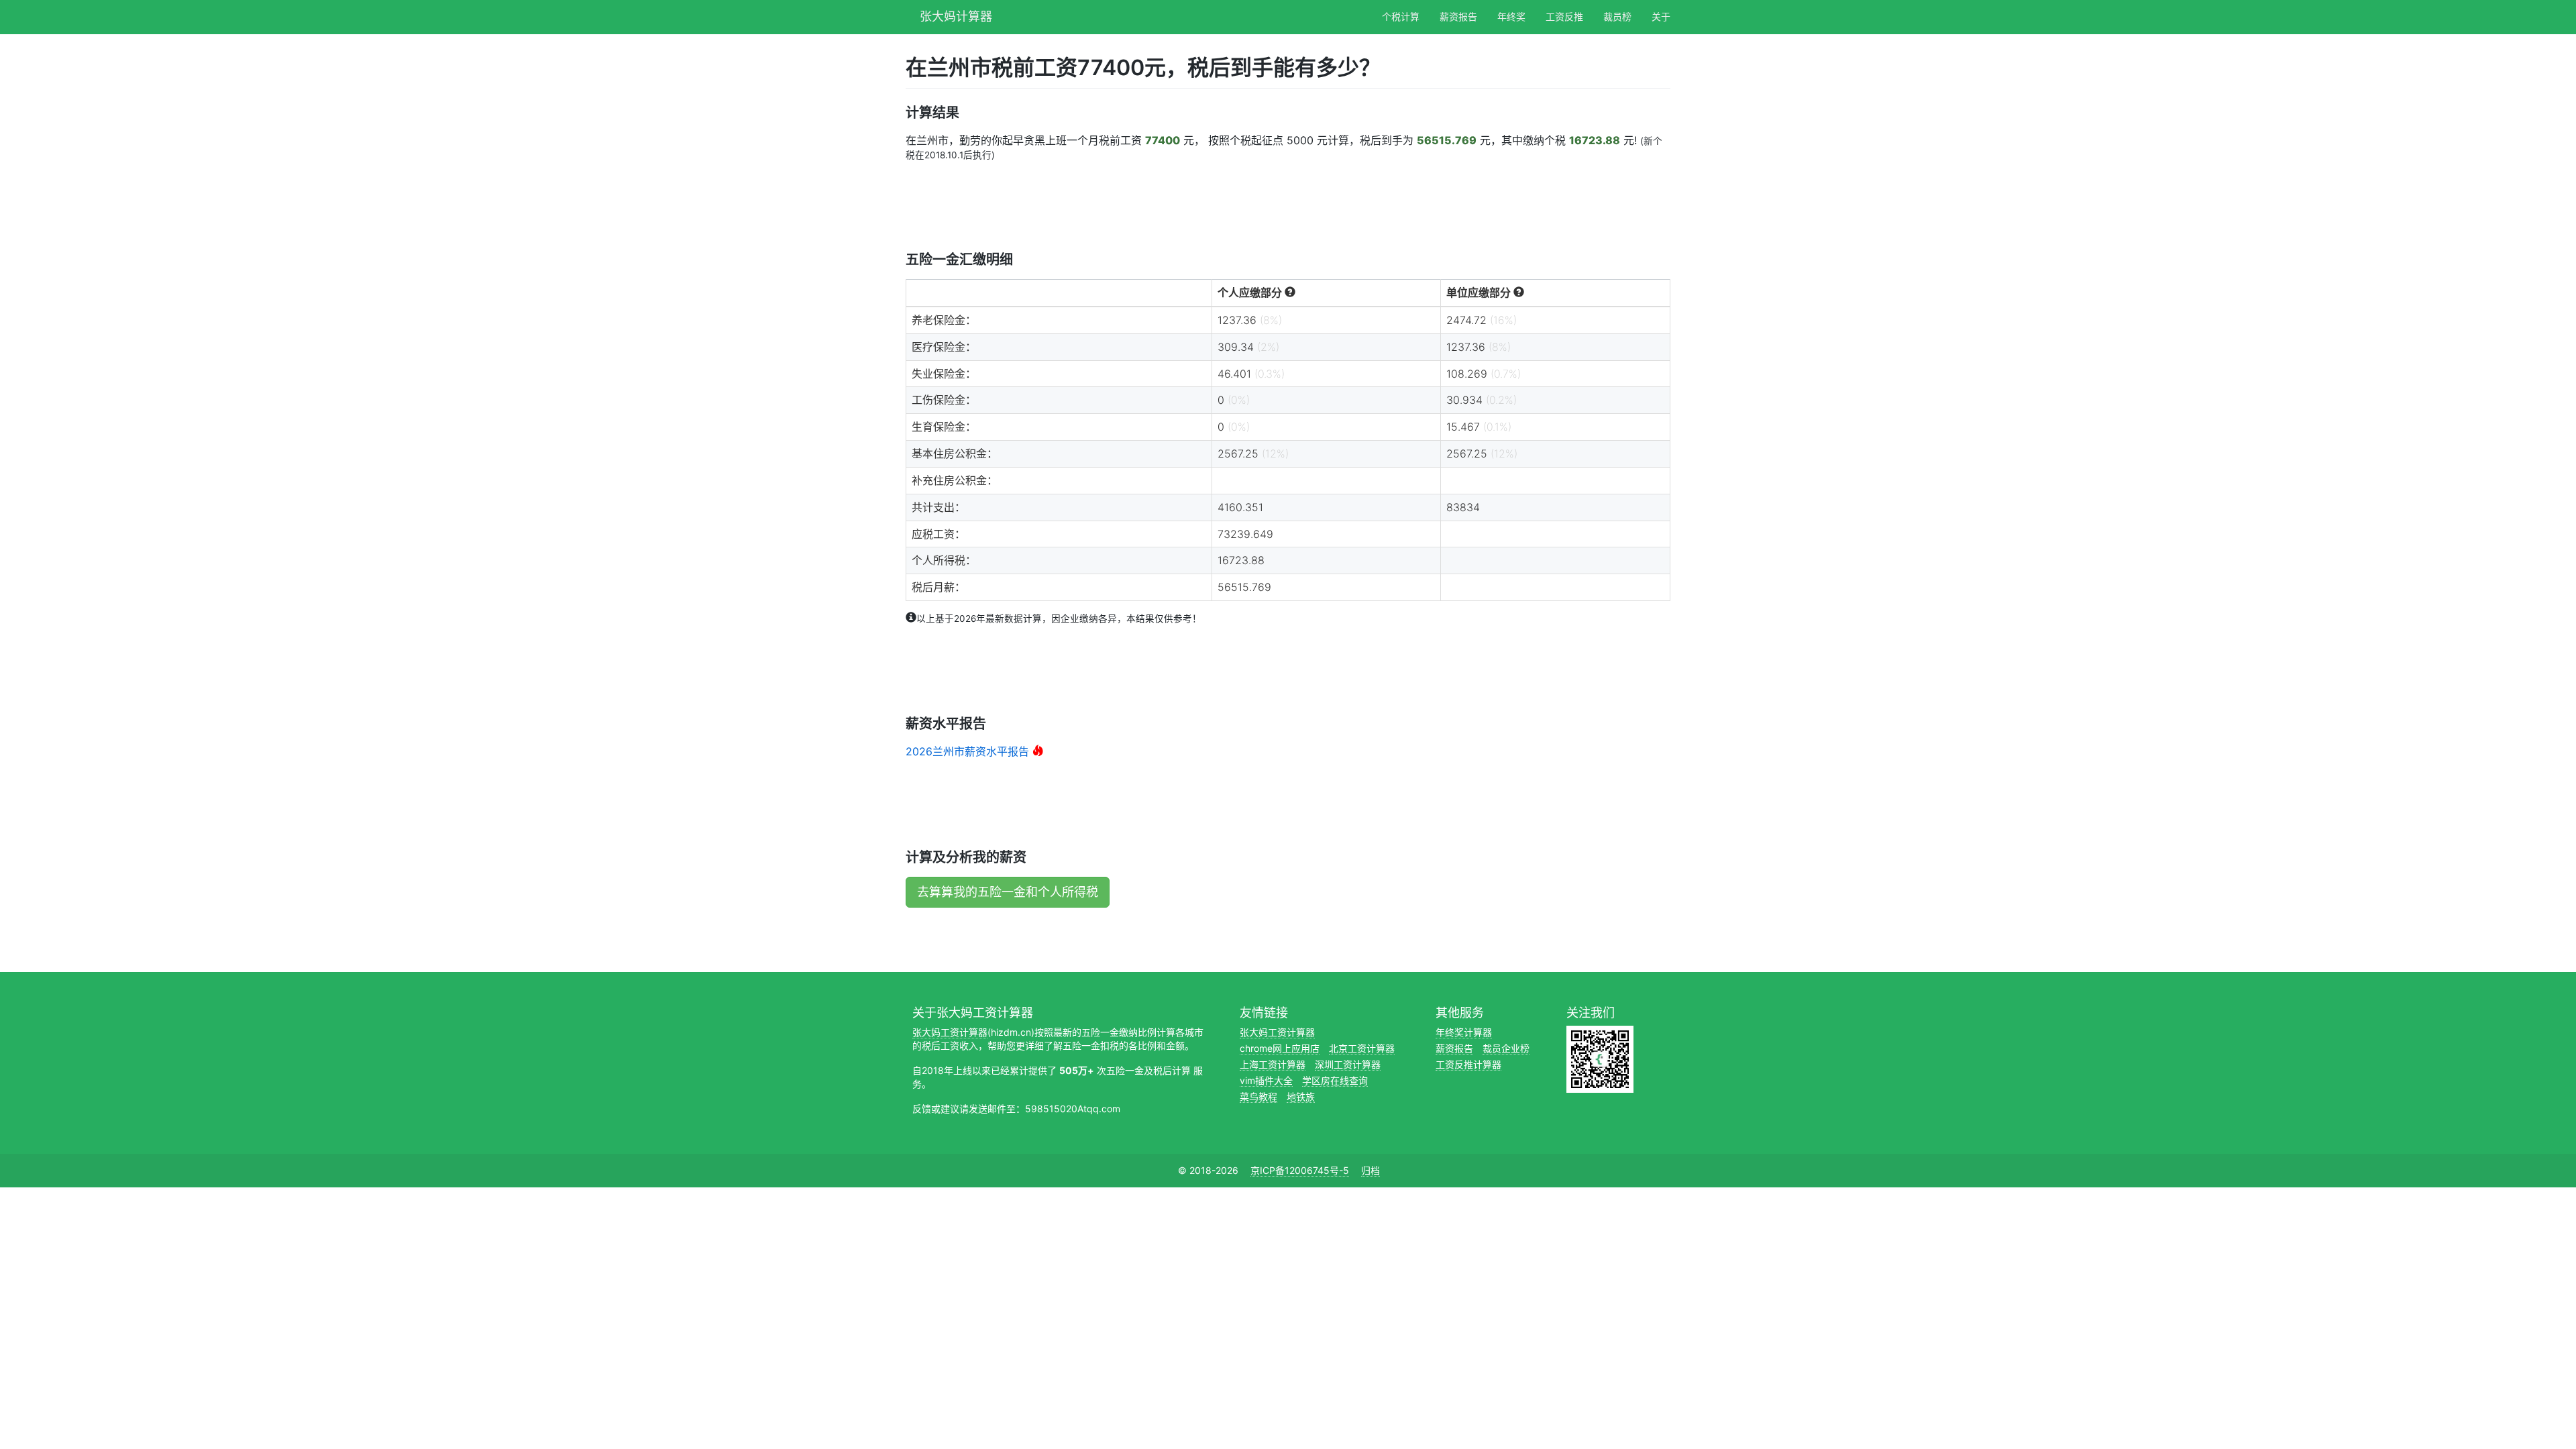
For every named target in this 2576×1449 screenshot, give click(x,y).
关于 (1661, 16)
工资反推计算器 (1468, 1064)
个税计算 (1401, 16)
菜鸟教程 (1258, 1096)
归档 (1371, 1170)
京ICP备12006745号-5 (1300, 1170)
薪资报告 (1458, 16)
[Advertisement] (1150, 205)
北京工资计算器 (1362, 1048)
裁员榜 (1617, 16)
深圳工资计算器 (1348, 1064)
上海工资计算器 (1273, 1064)
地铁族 (1301, 1096)
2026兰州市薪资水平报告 (967, 751)
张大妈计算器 (956, 15)
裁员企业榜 (1506, 1048)
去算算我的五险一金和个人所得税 (1008, 892)
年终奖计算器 (1464, 1032)
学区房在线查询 (1335, 1080)
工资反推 (1564, 16)
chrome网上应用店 (1280, 1048)
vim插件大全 (1266, 1080)
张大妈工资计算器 (950, 1032)
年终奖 (1511, 16)
